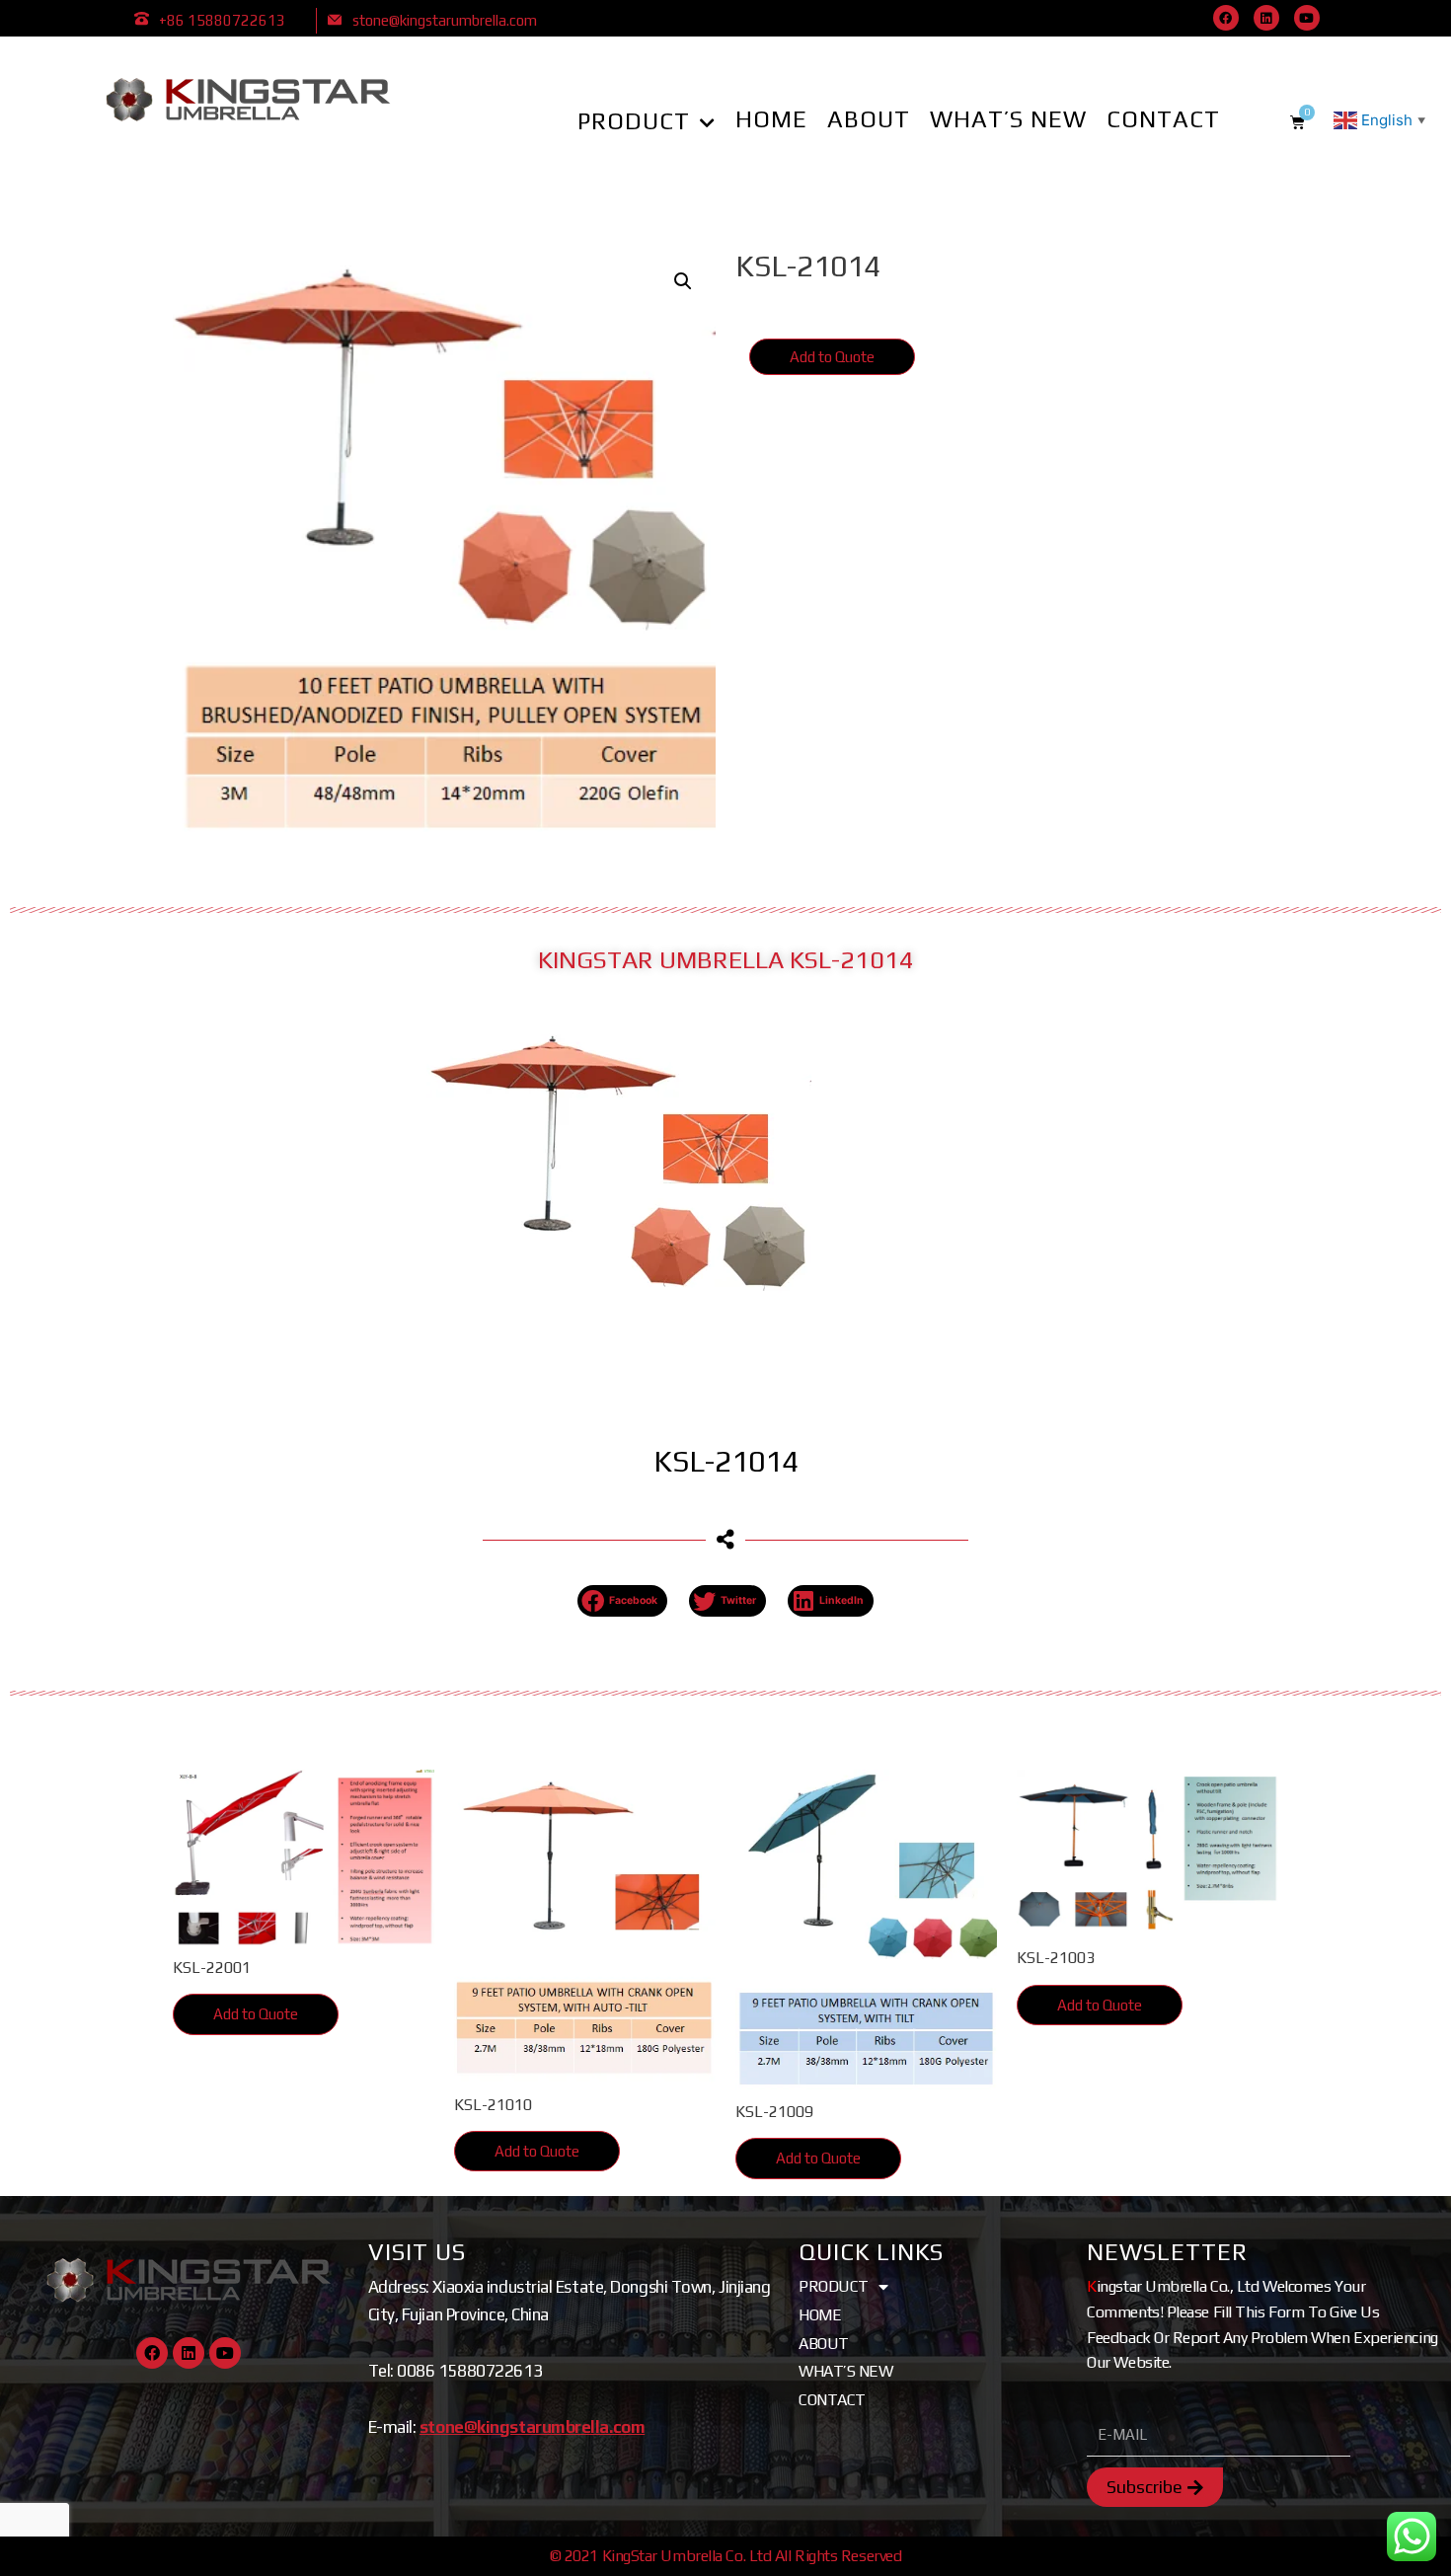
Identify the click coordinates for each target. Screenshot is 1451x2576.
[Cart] (1298, 122)
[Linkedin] (1266, 18)
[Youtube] (1307, 18)
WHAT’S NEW (1008, 119)
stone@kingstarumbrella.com (445, 20)
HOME (771, 119)
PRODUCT (634, 121)
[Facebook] (1226, 18)
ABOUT (869, 119)
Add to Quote (832, 357)
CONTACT (1163, 119)
